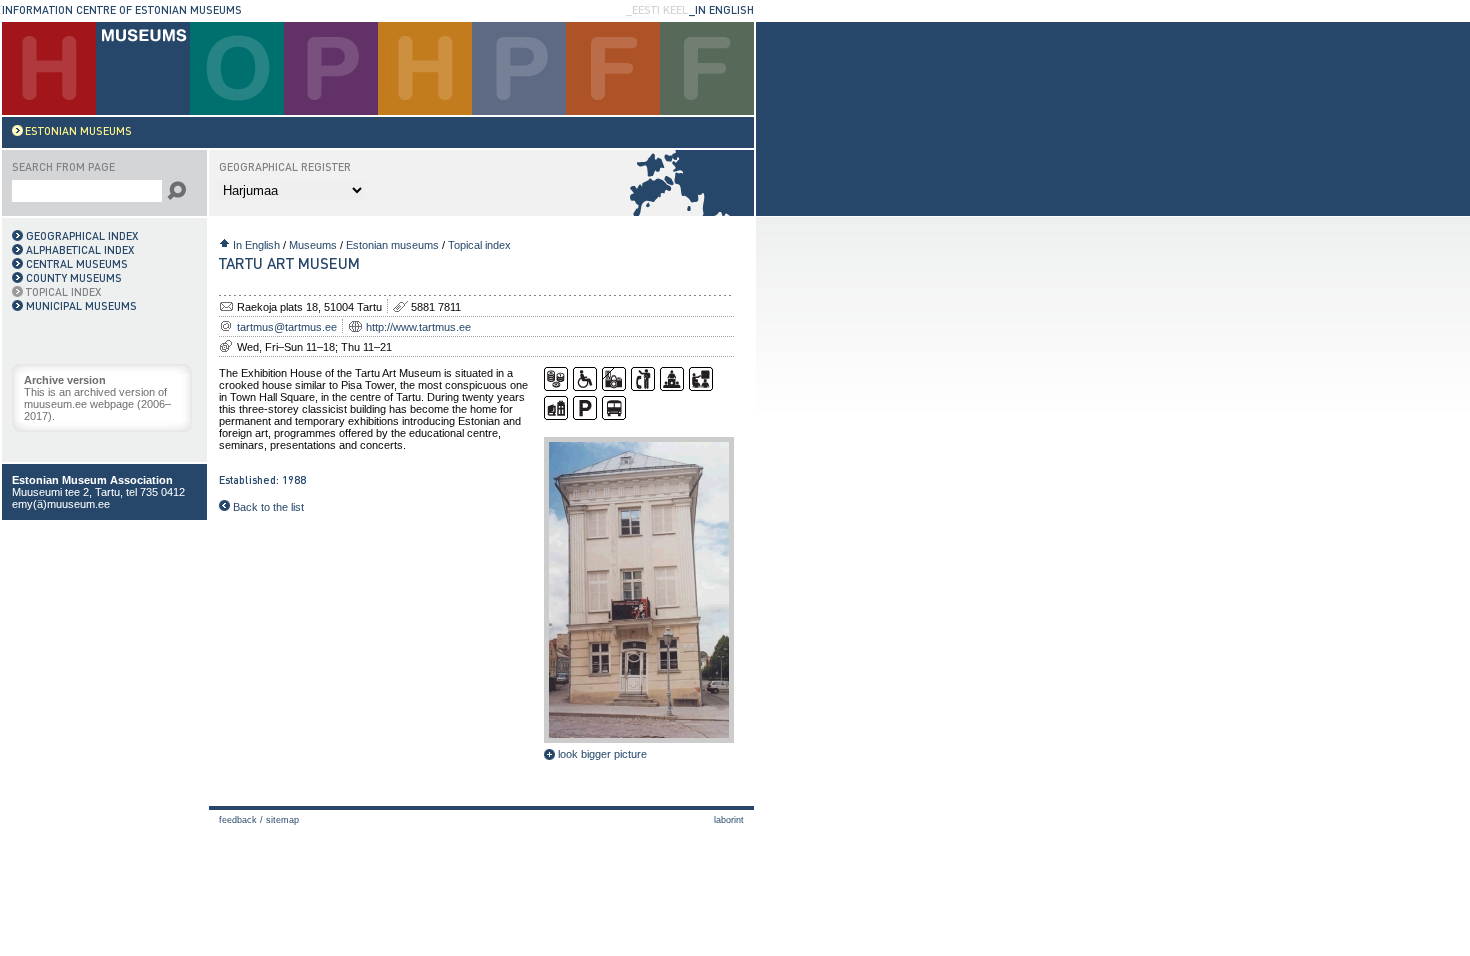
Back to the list (267, 507)
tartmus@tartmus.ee (287, 327)
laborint (729, 820)
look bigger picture (601, 754)
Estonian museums (392, 245)
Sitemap (282, 820)
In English (256, 245)
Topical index (479, 245)
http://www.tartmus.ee (418, 327)
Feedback (238, 820)
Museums (313, 245)
